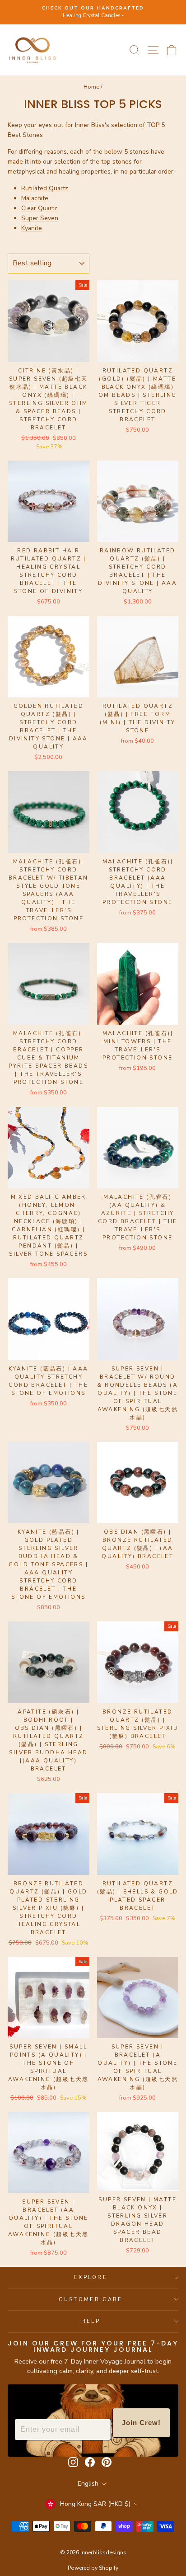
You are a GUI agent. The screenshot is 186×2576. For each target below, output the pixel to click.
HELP (91, 2321)
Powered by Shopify (93, 2568)
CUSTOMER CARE (91, 2300)
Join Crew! (141, 2423)
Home (91, 87)
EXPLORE (91, 2277)
